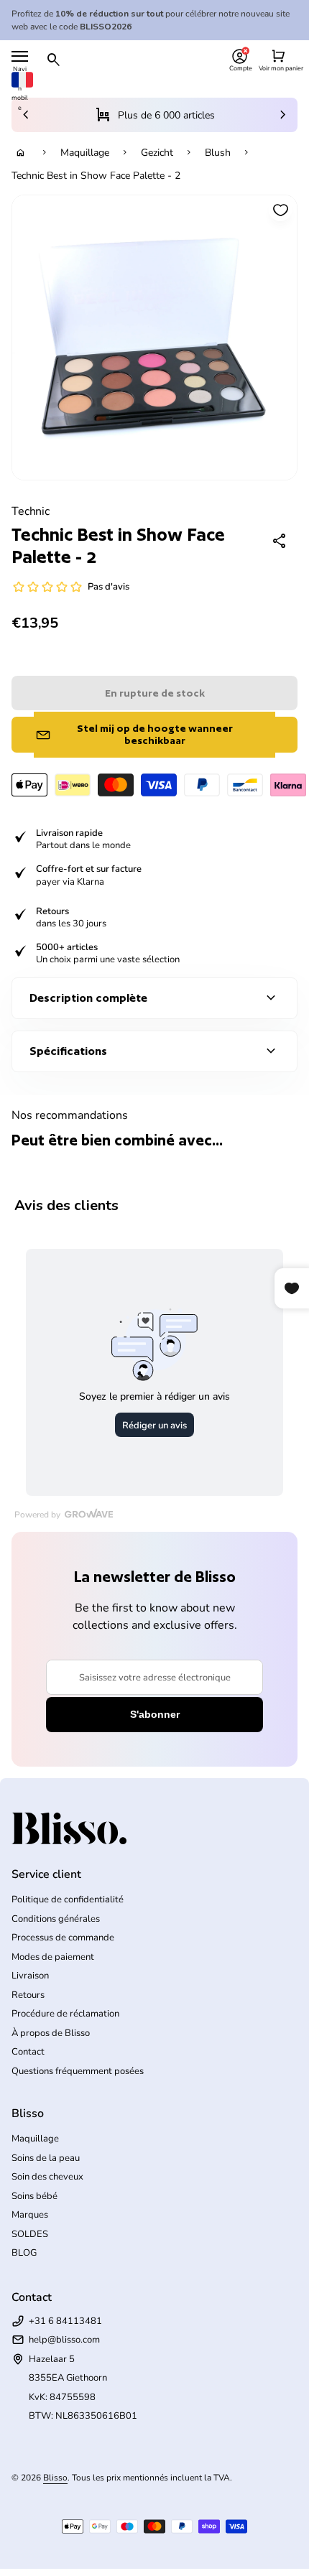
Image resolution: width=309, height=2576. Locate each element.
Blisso (55, 2478)
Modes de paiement (53, 1957)
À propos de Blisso (51, 2033)
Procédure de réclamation (65, 2014)
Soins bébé (34, 2196)
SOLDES (30, 2234)
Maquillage (85, 153)
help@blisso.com (64, 2340)
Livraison (30, 1976)
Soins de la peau (46, 2158)
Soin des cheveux (47, 2177)
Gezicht (157, 153)
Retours (28, 1995)
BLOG (24, 2253)
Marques (30, 2215)
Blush (218, 153)
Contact (28, 2052)
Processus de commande (63, 1938)
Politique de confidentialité (68, 1900)
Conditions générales (56, 1919)
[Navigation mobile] (20, 56)
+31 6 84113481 (65, 2321)
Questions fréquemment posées (78, 2071)
